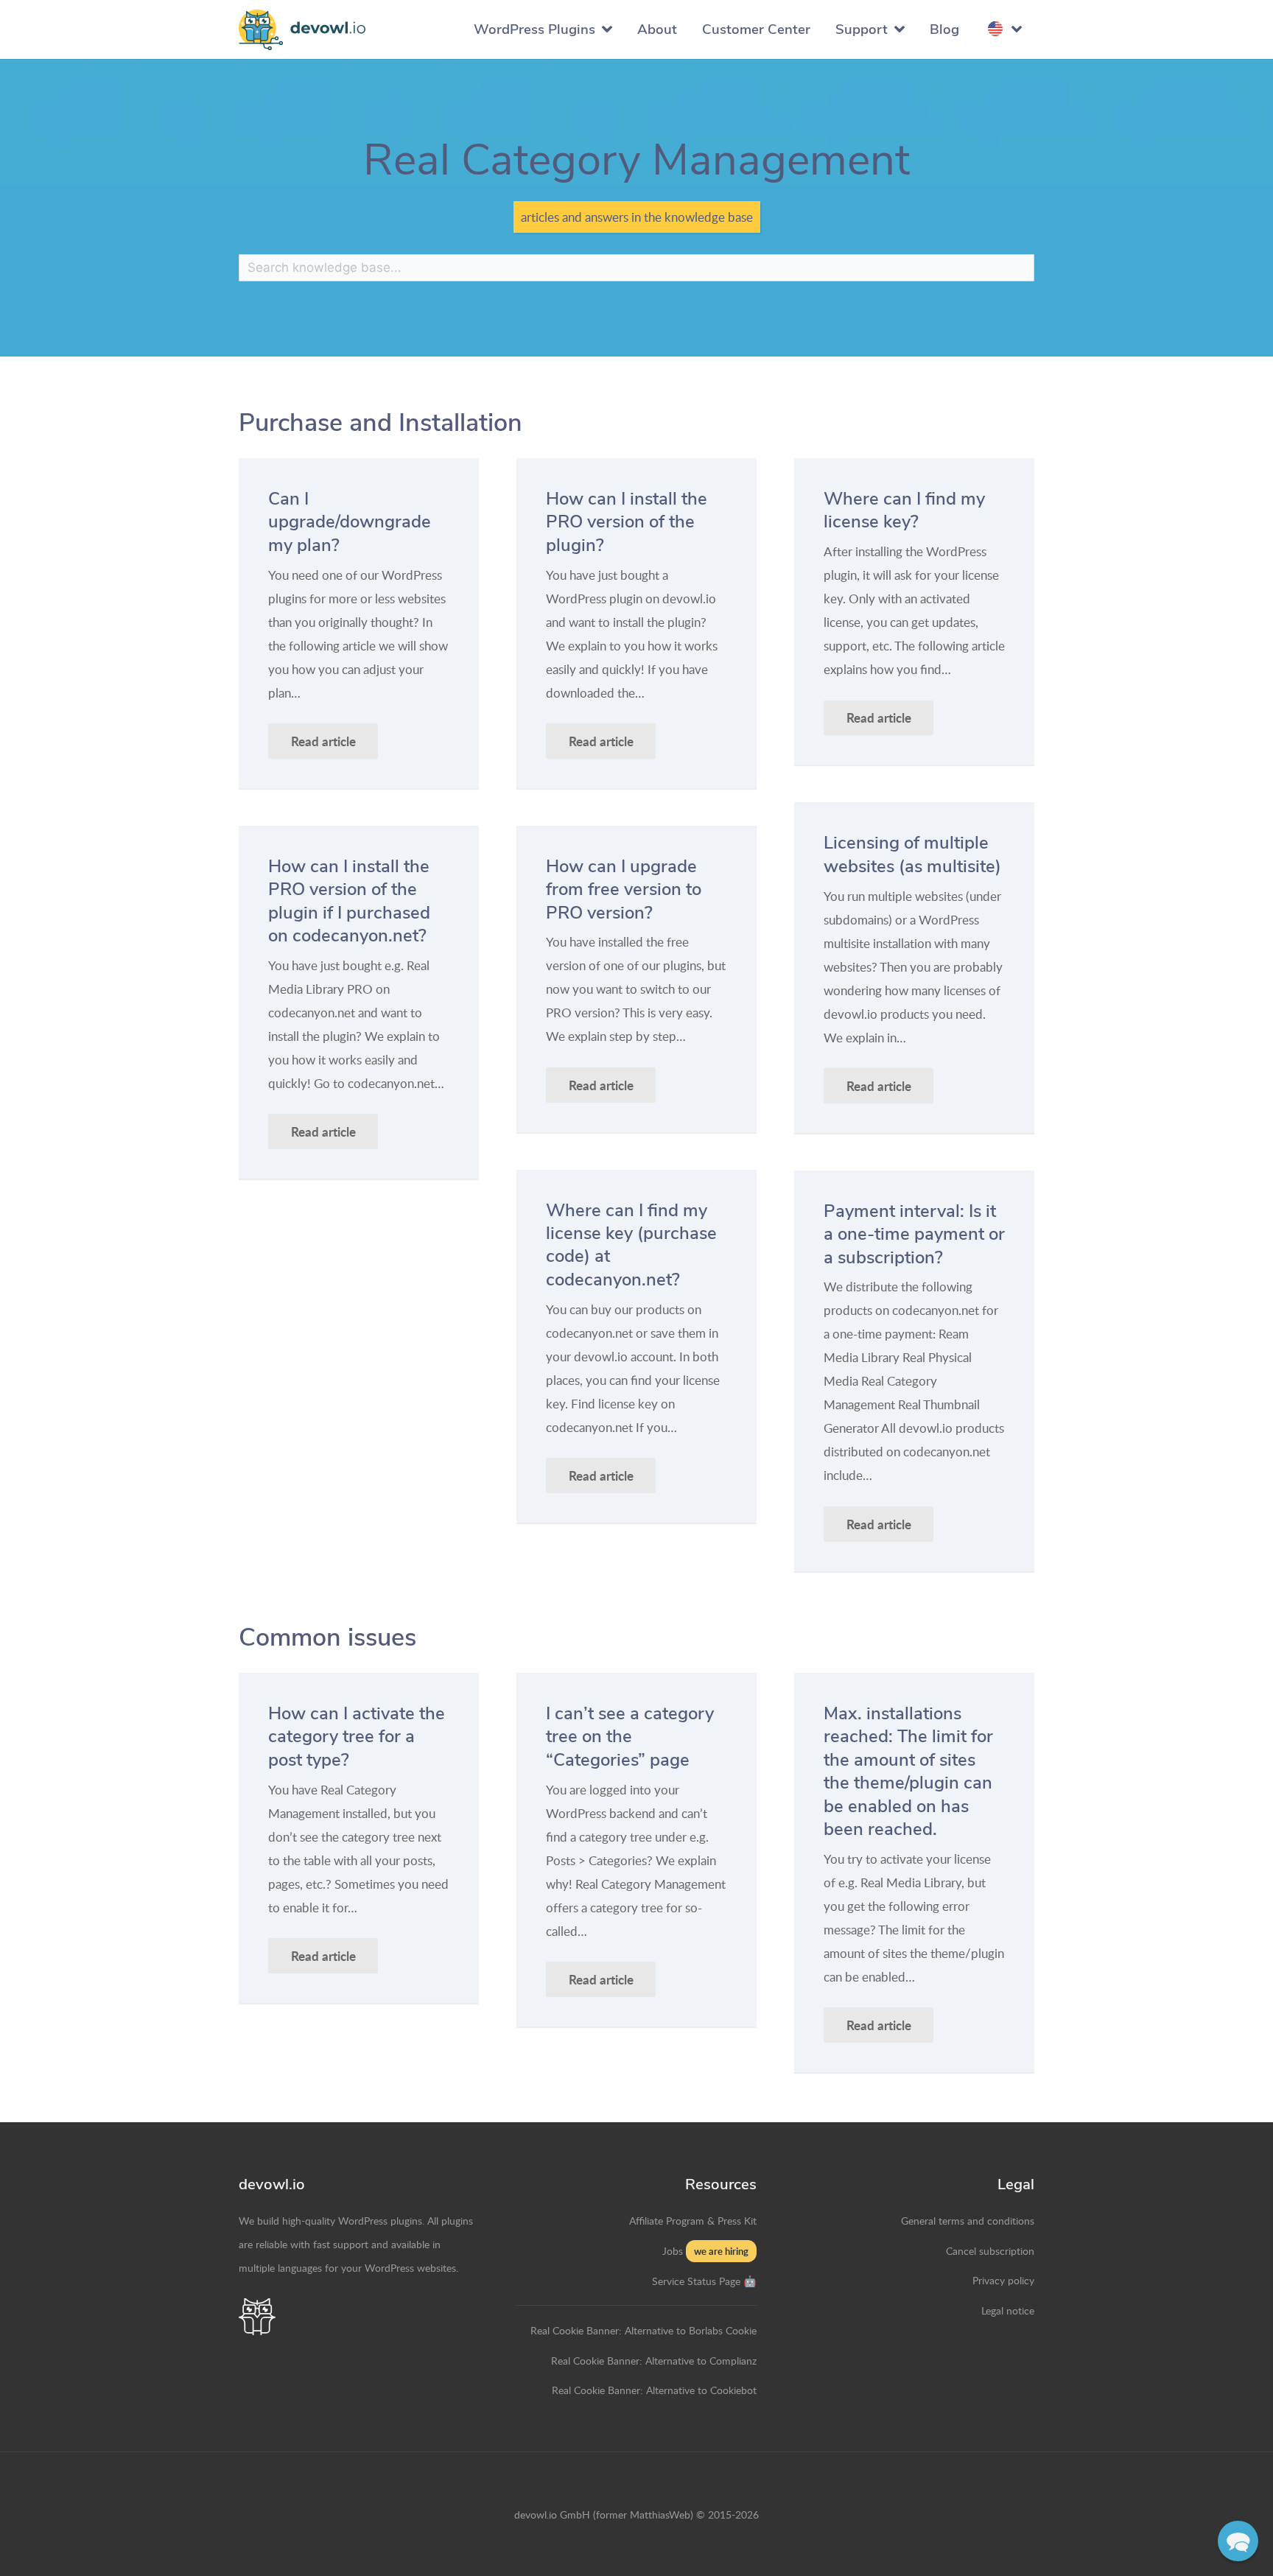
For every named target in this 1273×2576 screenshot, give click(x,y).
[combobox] (636, 268)
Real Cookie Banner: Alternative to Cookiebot (654, 2390)
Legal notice (1008, 2310)
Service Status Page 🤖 (704, 2281)
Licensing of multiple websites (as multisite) (912, 854)
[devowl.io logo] (302, 30)
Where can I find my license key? (904, 510)
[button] (1238, 2541)
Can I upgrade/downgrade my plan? (350, 522)
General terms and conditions (968, 2220)
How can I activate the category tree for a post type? (357, 1737)
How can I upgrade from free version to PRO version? (624, 889)
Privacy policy (1003, 2280)
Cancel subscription (990, 2250)
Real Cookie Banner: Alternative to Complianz (654, 2360)
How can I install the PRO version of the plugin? (627, 522)
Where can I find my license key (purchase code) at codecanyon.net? (631, 1245)
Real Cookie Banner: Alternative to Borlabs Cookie (643, 2330)
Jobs (673, 2250)
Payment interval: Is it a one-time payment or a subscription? (914, 1234)
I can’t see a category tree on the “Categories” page (630, 1737)
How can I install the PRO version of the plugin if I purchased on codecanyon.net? (349, 901)
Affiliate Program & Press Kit (693, 2220)
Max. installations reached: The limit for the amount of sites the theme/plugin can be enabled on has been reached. (908, 1771)
